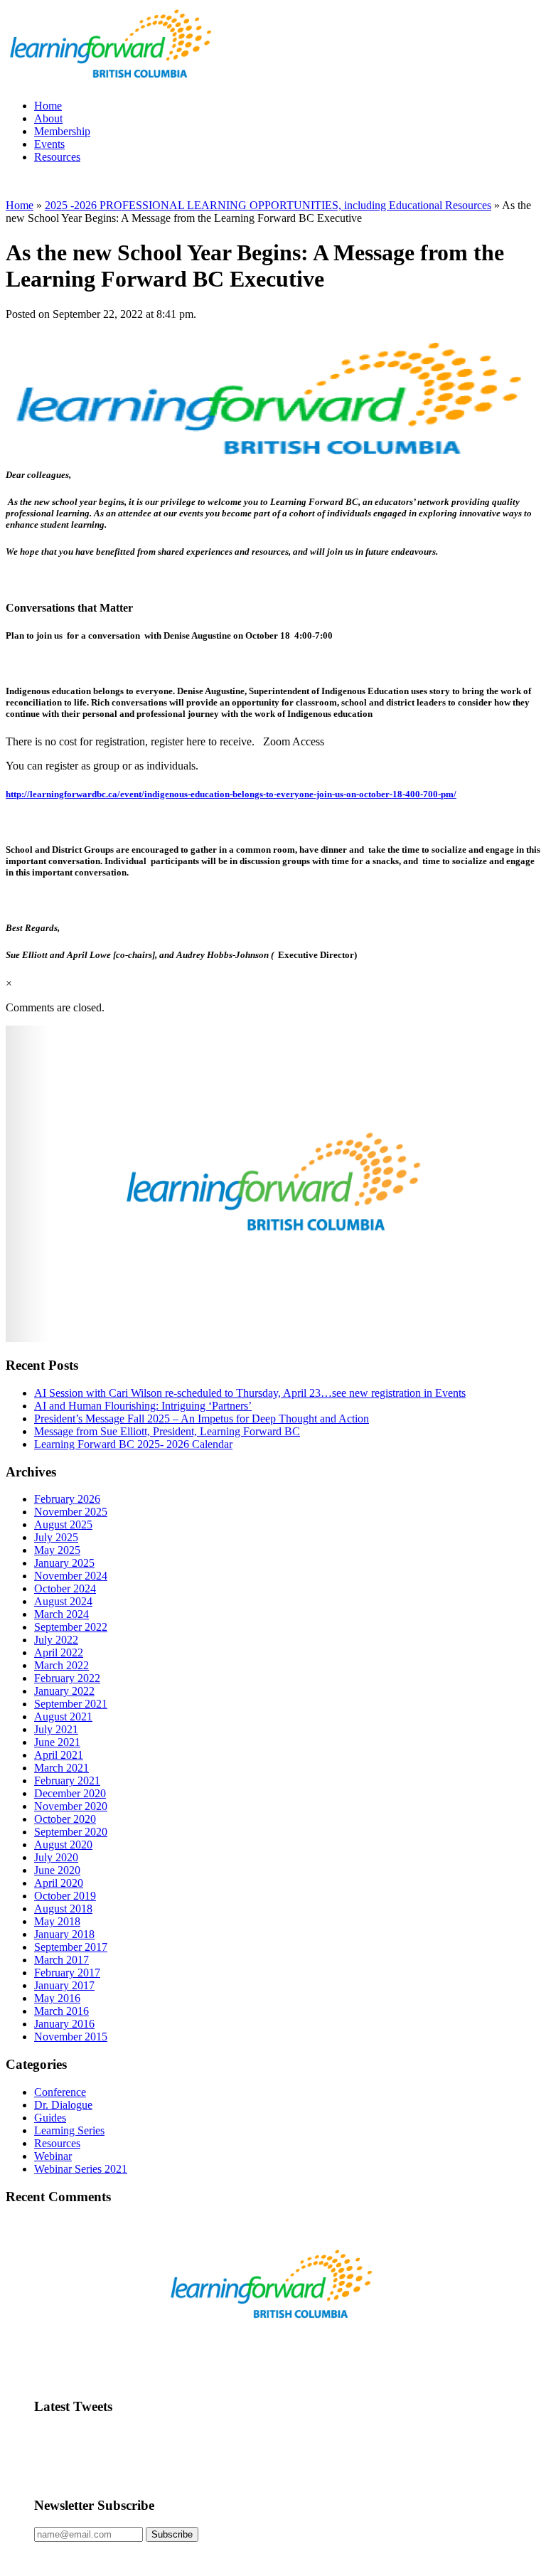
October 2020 (65, 1819)
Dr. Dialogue (63, 2105)
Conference (60, 2092)
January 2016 (64, 2024)
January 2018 (64, 1934)
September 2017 (71, 1947)
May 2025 (57, 1550)
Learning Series (69, 2130)
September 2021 (71, 1704)
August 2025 (63, 1524)
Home (48, 106)
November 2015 (71, 2037)
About (48, 118)
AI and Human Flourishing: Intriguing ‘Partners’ (143, 1406)
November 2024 (71, 1576)
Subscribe (172, 2534)
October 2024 (65, 1588)
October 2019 (65, 1896)
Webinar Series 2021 (81, 2169)
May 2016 (57, 1998)
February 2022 (67, 1678)
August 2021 (63, 1717)
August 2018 (63, 1909)
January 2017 (64, 1985)
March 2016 (61, 2011)
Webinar (53, 2156)
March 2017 (61, 1960)
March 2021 (61, 1768)
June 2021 (57, 1742)
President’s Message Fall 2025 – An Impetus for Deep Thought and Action (202, 1419)
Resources (57, 157)
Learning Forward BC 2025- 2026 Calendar (133, 1444)
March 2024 (61, 1614)
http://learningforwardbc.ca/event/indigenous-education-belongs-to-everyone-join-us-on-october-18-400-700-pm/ (231, 794)
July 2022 (56, 1640)
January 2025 (64, 1563)
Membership (62, 131)
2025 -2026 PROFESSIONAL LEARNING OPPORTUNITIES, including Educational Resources (268, 205)
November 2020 (71, 1806)
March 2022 (61, 1665)
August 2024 (63, 1601)
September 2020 (71, 1832)
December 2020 (70, 1793)
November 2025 (71, 1512)
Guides (50, 2118)
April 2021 (59, 1755)
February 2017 (67, 1973)
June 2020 (57, 1870)
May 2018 (57, 1921)
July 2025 (56, 1537)
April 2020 (59, 1883)
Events (49, 144)
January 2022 (64, 1691)
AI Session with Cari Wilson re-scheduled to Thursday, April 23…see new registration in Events (250, 1393)
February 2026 (67, 1499)
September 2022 (71, 1627)
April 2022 (59, 1652)
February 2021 (67, 1781)
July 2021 (56, 1729)
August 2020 (63, 1845)
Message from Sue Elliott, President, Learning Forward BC (167, 1431)
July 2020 (56, 1857)
